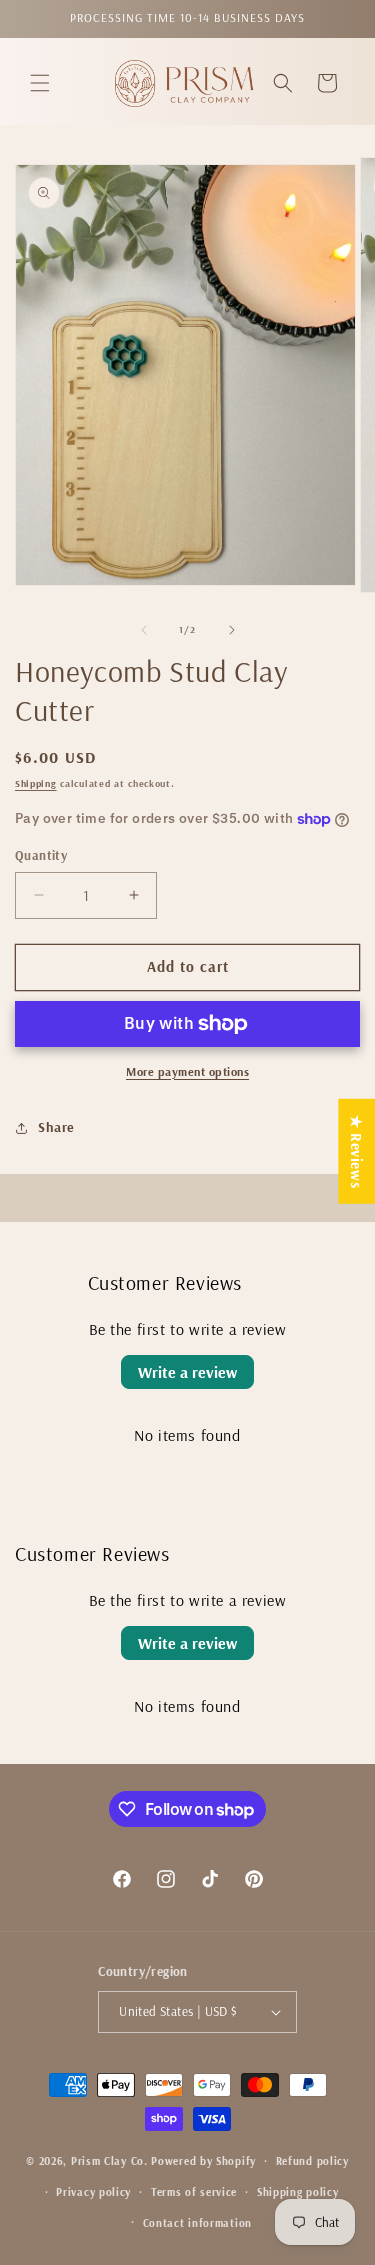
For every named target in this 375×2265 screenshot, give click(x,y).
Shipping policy (298, 2192)
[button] (40, 83)
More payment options (187, 1071)
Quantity (41, 855)
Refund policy (312, 2161)
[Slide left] (144, 630)
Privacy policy (93, 2192)
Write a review (187, 1372)
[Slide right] (232, 630)
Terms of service (194, 2192)
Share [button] (56, 1127)
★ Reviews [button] (356, 1150)
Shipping (36, 783)
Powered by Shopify (203, 2161)
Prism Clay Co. (109, 2161)
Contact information (197, 2223)
